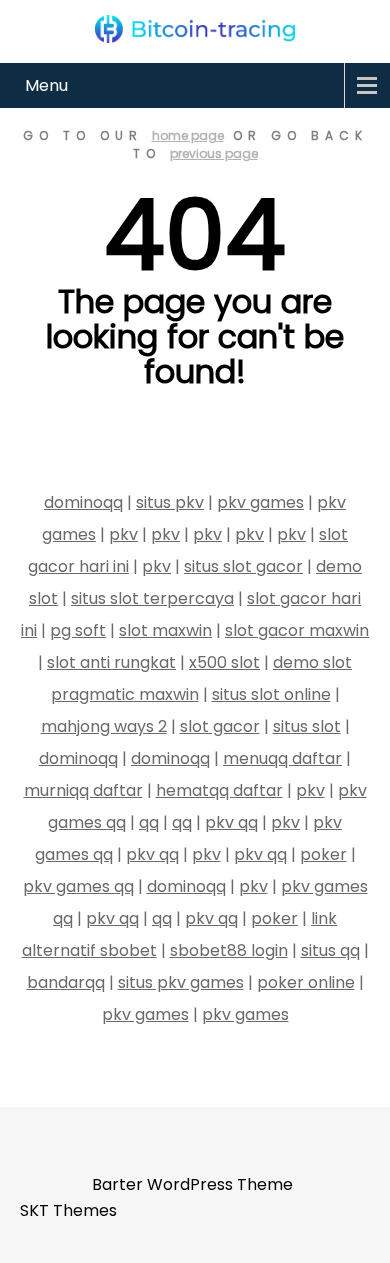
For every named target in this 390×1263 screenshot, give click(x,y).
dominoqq (83, 502)
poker (323, 854)
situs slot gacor (243, 566)
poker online (306, 982)
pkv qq (231, 822)
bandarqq (66, 982)
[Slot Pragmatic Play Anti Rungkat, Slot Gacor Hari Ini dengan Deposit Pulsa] (195, 29)
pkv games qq (78, 886)
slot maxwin (165, 630)
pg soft (78, 630)
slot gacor (220, 726)
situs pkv (170, 502)
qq (149, 822)
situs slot (307, 726)
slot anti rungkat (111, 662)
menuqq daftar (282, 758)
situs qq (330, 950)
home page (188, 135)
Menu (46, 85)
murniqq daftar (83, 790)
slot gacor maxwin (297, 630)
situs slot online (271, 694)
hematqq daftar (219, 790)
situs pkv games (181, 982)
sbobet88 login (229, 950)
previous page (214, 153)
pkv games (260, 502)
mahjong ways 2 (104, 726)
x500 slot (224, 662)
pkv (123, 534)
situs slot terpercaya (152, 598)
